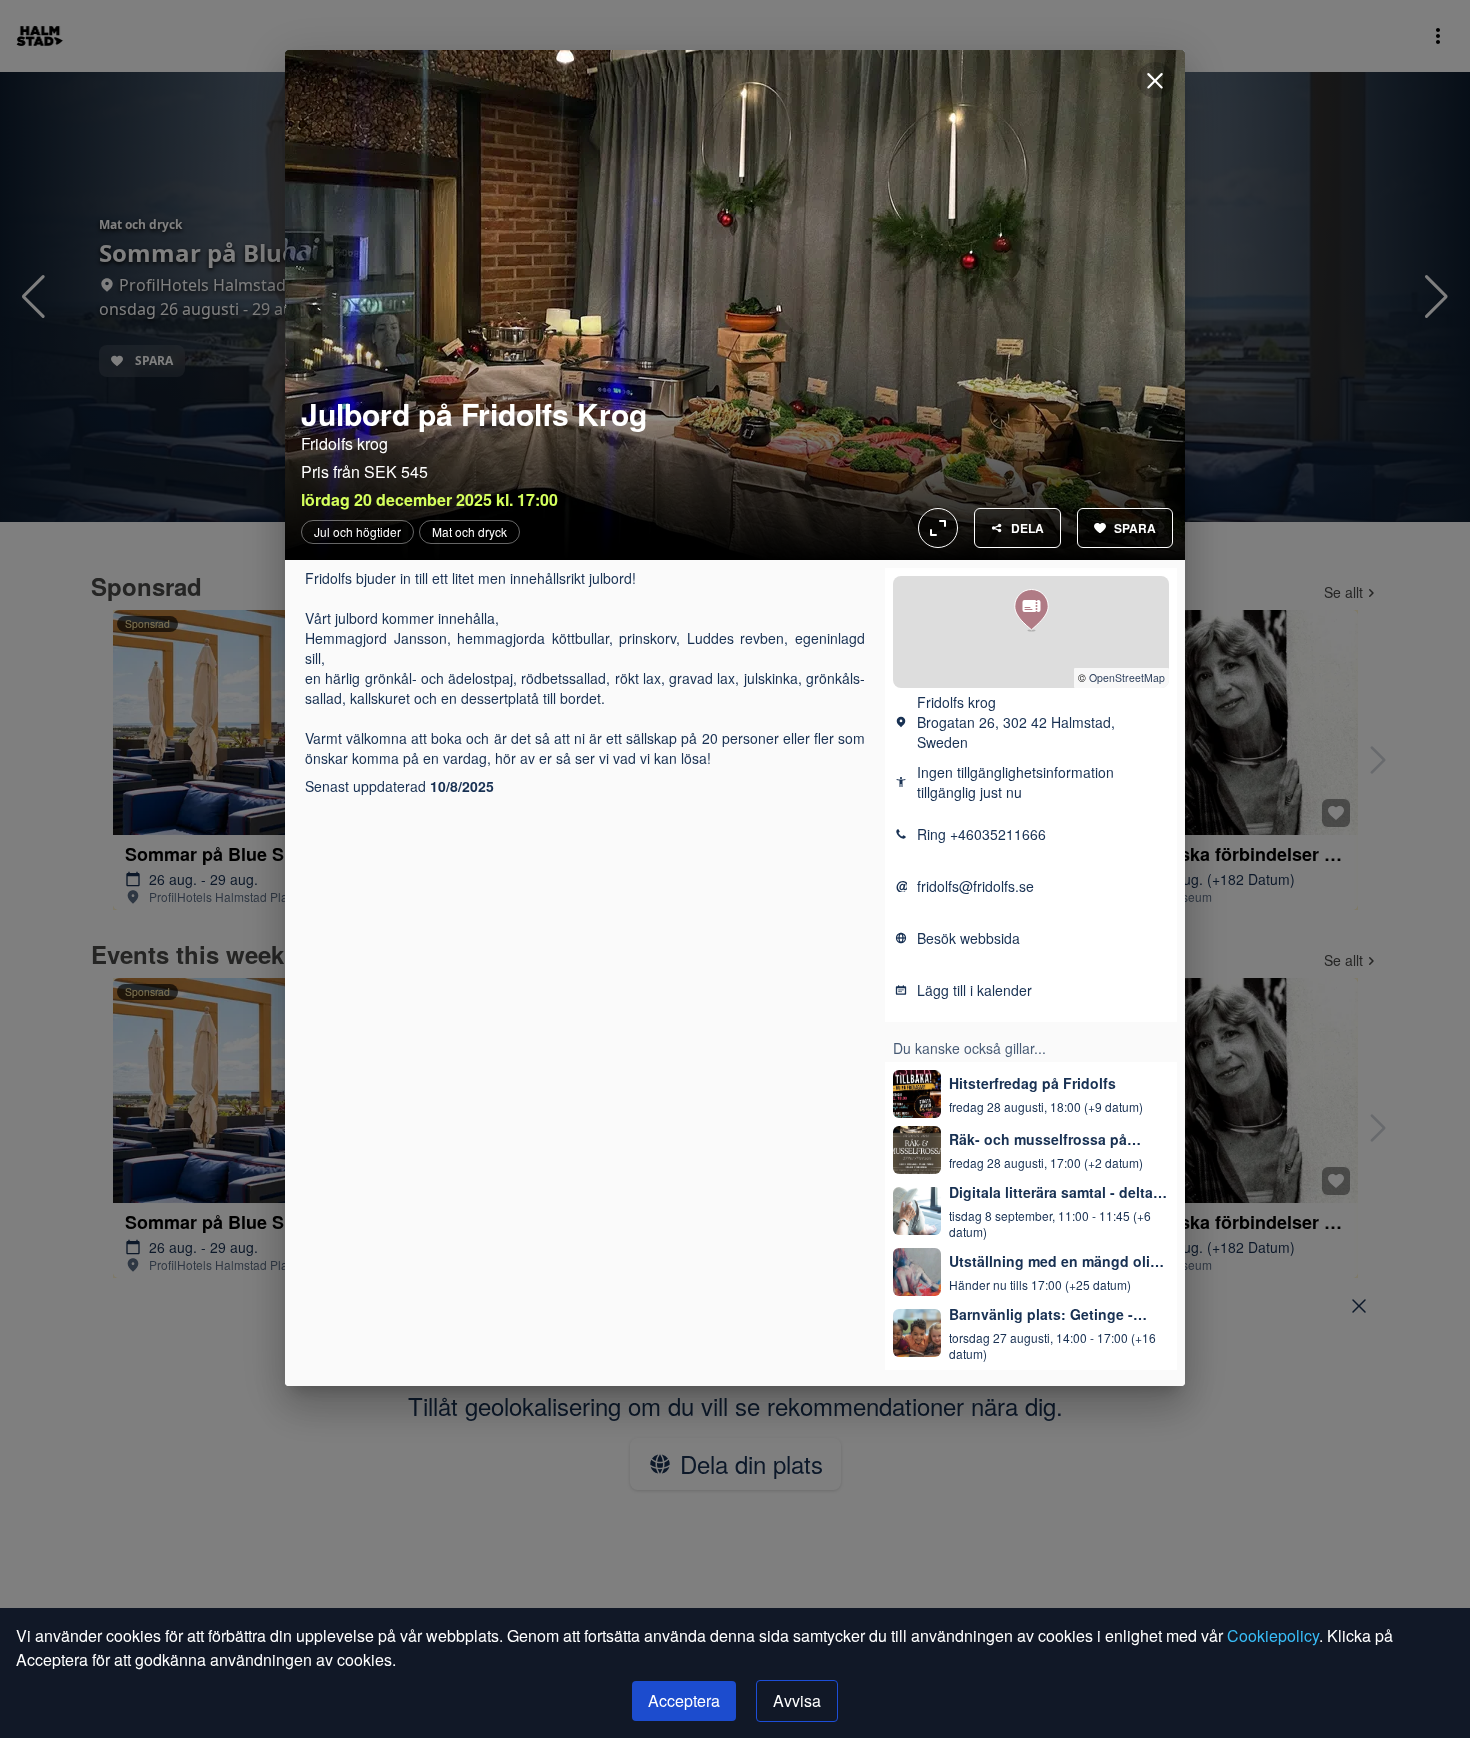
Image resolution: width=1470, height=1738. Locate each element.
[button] (1031, 610)
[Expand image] (735, 305)
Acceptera (684, 1700)
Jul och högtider (357, 532)
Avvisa (797, 1700)
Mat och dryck (469, 532)
